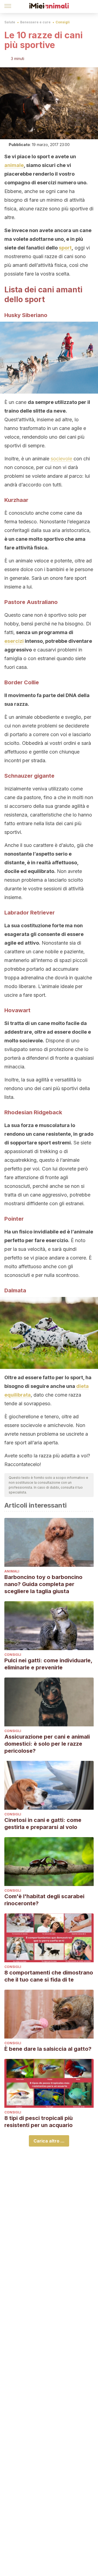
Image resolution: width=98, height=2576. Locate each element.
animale (14, 165)
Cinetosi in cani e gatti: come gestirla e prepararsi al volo (43, 1824)
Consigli (63, 22)
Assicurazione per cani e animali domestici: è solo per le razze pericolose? (47, 1744)
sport (65, 248)
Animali (12, 1571)
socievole (62, 459)
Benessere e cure (35, 22)
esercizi (14, 641)
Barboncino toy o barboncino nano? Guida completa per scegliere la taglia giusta (43, 1584)
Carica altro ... (49, 2141)
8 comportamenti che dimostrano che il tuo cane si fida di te (49, 1976)
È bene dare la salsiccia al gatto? (48, 2049)
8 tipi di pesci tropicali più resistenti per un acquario (39, 2122)
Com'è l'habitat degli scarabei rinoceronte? (44, 1900)
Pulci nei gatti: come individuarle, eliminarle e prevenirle (48, 1664)
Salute (10, 22)
